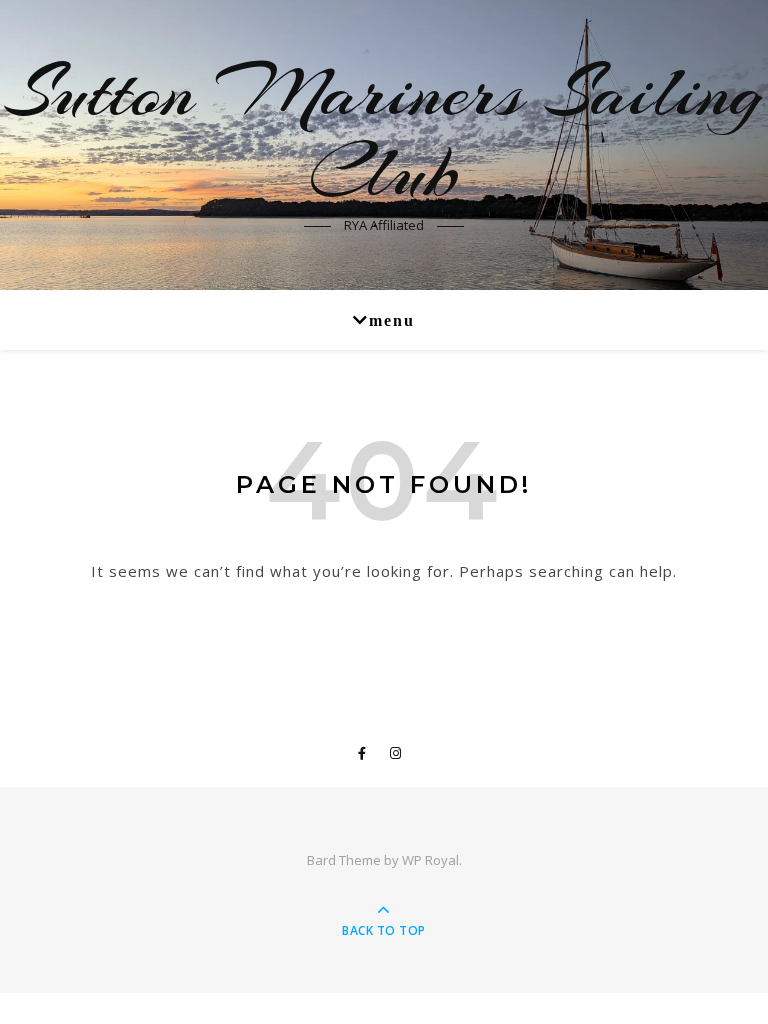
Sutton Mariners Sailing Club (384, 132)
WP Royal (430, 860)
